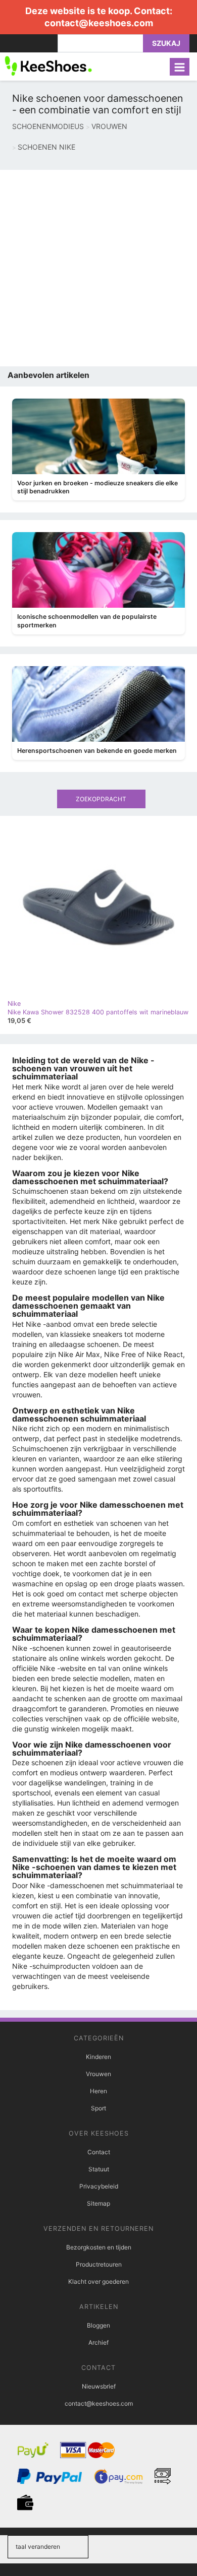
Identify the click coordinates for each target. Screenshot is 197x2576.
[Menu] (180, 67)
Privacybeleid (99, 2186)
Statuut (99, 2169)
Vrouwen (98, 2074)
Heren (98, 2091)
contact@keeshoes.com (99, 23)
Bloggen (98, 2325)
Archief (98, 2342)
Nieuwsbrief (99, 2386)
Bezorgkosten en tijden (99, 2247)
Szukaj (166, 43)
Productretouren (99, 2264)
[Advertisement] (98, 268)
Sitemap (98, 2203)
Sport (98, 2108)
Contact (99, 2152)
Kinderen (98, 2057)
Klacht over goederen (98, 2281)
